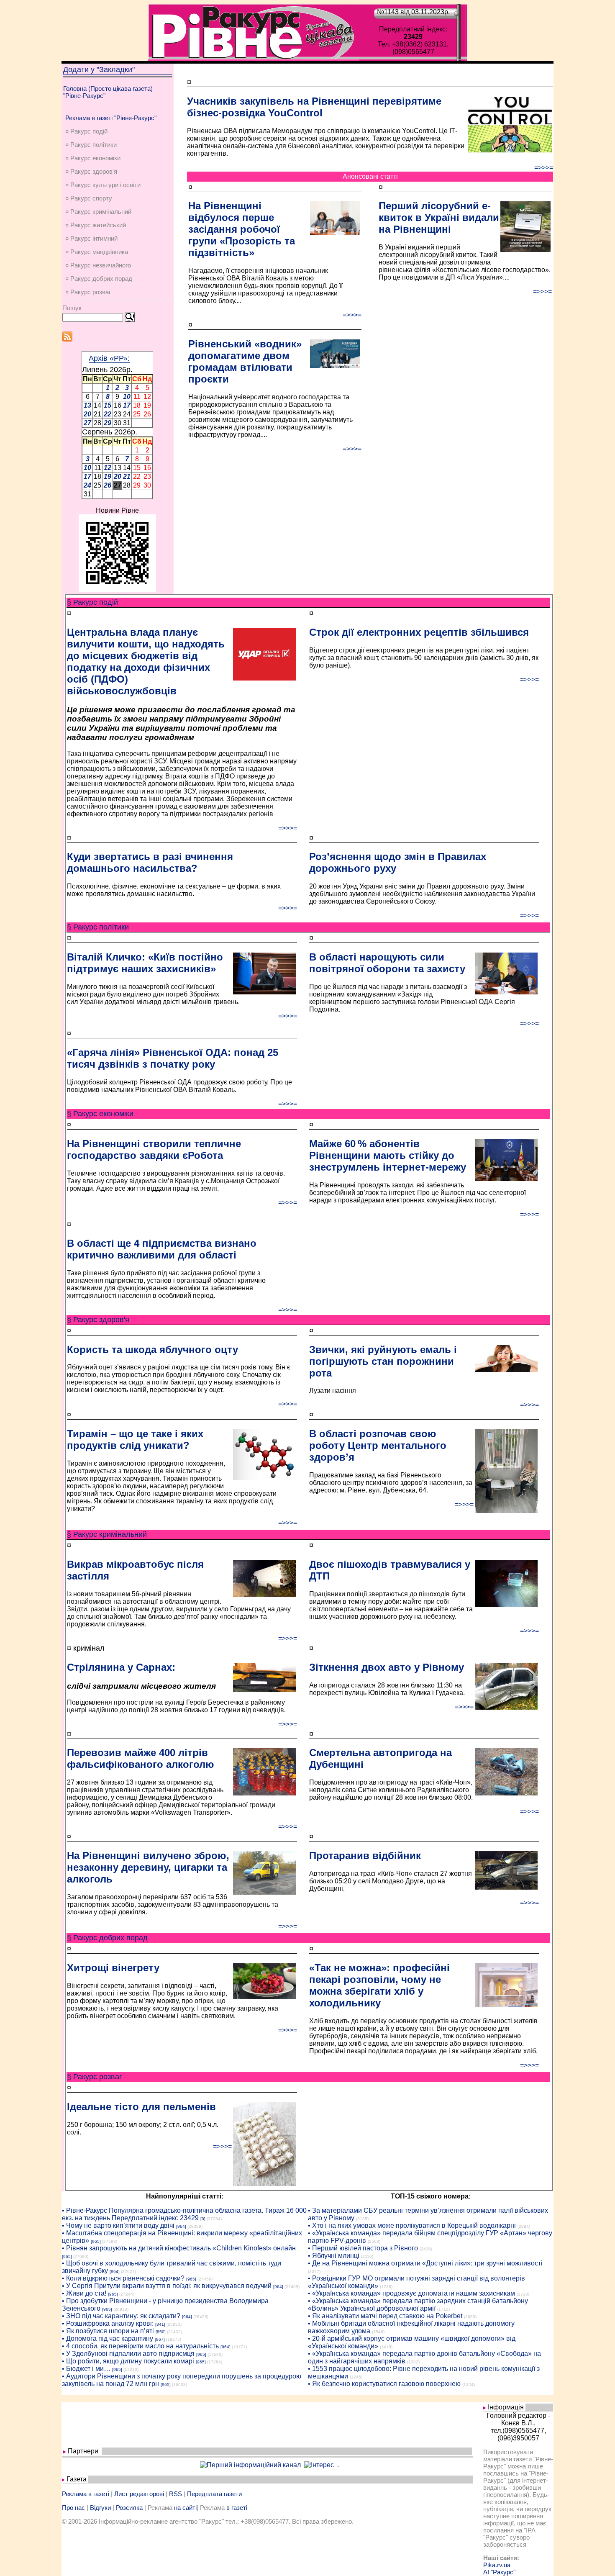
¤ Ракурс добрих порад (99, 279)
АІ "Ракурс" (499, 2572)
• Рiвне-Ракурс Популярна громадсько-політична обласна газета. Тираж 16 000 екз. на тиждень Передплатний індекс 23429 (184, 2214)
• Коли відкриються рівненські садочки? (123, 2278)
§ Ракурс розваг (95, 2077)
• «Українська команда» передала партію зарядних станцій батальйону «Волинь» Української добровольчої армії (418, 2305)
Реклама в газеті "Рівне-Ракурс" (111, 118)
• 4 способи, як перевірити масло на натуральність (140, 2346)
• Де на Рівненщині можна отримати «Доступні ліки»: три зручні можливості (425, 2263)
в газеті (237, 2508)
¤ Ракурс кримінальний (98, 212)
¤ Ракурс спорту (89, 198)
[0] (203, 2219)
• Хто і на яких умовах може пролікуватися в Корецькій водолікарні (412, 2225)
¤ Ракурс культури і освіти (103, 185)
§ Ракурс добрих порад (107, 1938)
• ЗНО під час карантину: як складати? (121, 2316)
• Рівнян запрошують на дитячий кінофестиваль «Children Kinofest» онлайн (179, 2248)
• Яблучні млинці (334, 2256)
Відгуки (100, 2508)
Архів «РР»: (109, 358)
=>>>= (544, 168)
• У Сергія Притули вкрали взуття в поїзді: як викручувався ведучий (167, 2286)
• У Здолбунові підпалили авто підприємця (128, 2354)
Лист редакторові (139, 2494)
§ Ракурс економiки (100, 1114)
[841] (160, 2324)
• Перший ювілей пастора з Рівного (363, 2248)
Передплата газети (214, 2494)
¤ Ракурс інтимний (91, 238)
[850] (161, 2332)
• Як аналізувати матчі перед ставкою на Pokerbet (385, 2316)
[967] (160, 2339)
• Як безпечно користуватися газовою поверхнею (384, 2384)
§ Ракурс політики (98, 927)
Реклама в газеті (86, 2494)
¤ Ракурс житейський (96, 225)
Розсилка (129, 2508)
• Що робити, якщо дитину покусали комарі (128, 2361)
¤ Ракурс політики (91, 145)
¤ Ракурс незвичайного (98, 265)
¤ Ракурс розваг (88, 292)
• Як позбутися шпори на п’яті (108, 2331)
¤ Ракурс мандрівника (97, 252)
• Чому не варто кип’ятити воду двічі (118, 2225)
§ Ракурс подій (92, 602)
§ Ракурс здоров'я (98, 1320)
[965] (96, 2241)
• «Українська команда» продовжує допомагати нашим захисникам (411, 2293)
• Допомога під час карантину (108, 2338)
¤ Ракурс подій (86, 131)
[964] (181, 2226)
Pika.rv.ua (497, 2565)
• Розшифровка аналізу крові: (108, 2323)
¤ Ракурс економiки (93, 158)
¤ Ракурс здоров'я (91, 171)
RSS (176, 2494)
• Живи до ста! (84, 2293)
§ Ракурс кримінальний (107, 1534)
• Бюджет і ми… (86, 2369)
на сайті (185, 2508)
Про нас (73, 2508)
